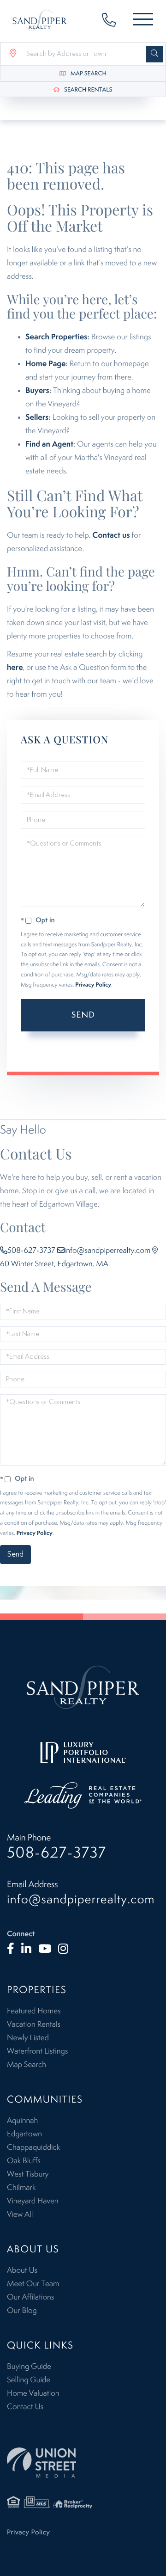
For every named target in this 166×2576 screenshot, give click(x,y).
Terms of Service (59, 1053)
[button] (154, 54)
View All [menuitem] (20, 2214)
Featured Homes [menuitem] (34, 2011)
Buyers (37, 391)
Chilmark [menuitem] (21, 2188)
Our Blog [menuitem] (22, 2311)
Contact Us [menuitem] (25, 2407)
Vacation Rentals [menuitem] (34, 2024)
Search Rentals (88, 90)
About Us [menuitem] (22, 2270)
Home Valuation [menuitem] (33, 2393)
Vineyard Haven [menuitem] (33, 2201)
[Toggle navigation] (143, 21)
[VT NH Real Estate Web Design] (83, 2463)
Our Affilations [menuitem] (30, 2297)
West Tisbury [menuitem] (28, 2174)
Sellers (37, 417)
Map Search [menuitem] (27, 2065)
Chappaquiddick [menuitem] (33, 2147)
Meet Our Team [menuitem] (33, 2284)
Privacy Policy (93, 985)
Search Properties (56, 337)
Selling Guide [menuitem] (29, 2380)
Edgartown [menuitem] (24, 2134)
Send (83, 1015)
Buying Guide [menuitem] (29, 2367)
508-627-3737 (113, 21)
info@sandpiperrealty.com (108, 1251)
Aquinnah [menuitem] (22, 2121)
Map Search (89, 74)
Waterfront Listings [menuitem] (37, 2051)
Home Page (45, 364)
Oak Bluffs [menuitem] (24, 2161)
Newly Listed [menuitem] (28, 2038)
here (15, 668)
